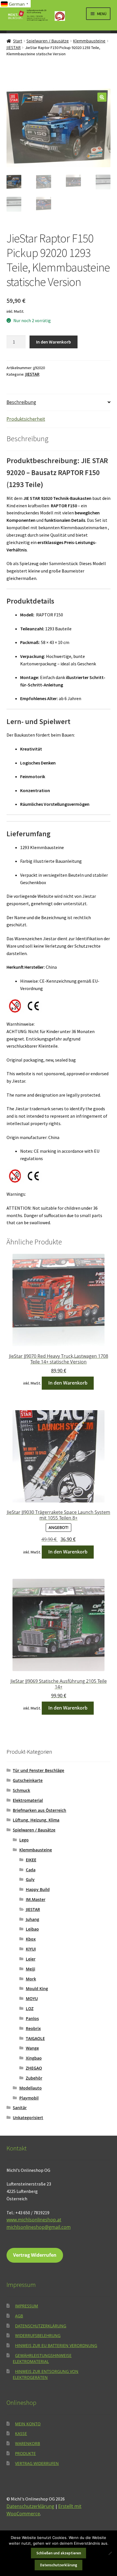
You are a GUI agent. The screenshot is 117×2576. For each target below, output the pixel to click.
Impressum (27, 2306)
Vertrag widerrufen (37, 2463)
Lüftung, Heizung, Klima (36, 1820)
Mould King (37, 1989)
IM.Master (36, 1899)
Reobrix (33, 2028)
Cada (31, 1870)
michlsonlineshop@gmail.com (39, 2227)
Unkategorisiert (28, 2118)
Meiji (31, 1969)
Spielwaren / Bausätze (48, 41)
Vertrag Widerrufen (35, 2255)
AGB (19, 2316)
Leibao (32, 1929)
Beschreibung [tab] (21, 402)
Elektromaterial (28, 1800)
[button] (102, 97)
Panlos (32, 2018)
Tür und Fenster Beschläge (38, 1770)
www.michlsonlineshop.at (34, 2220)
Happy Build (38, 1889)
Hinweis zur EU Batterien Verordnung (56, 2345)
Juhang (33, 1919)
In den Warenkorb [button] (68, 1383)
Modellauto (31, 2088)
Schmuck (21, 1790)
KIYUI (31, 1949)
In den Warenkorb (54, 342)
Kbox (31, 1939)
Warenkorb (28, 2443)
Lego (24, 1840)
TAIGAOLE (35, 2038)
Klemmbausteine (89, 41)
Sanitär (20, 2108)
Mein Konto (28, 2424)
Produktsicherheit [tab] (26, 419)
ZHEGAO (34, 2068)
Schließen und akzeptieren (59, 2553)
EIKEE (31, 1860)
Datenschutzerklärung (41, 2326)
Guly (30, 1879)
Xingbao (34, 2058)
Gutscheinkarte (28, 1780)
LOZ (30, 2008)
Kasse (21, 2433)
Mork (31, 1979)
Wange (32, 2048)
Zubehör (34, 2078)
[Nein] (110, 2553)
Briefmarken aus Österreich (39, 1810)
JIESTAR (14, 47)
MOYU (32, 1999)
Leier (31, 1959)
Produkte (25, 2453)
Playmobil (29, 2098)
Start (18, 41)
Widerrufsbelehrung (38, 2335)
